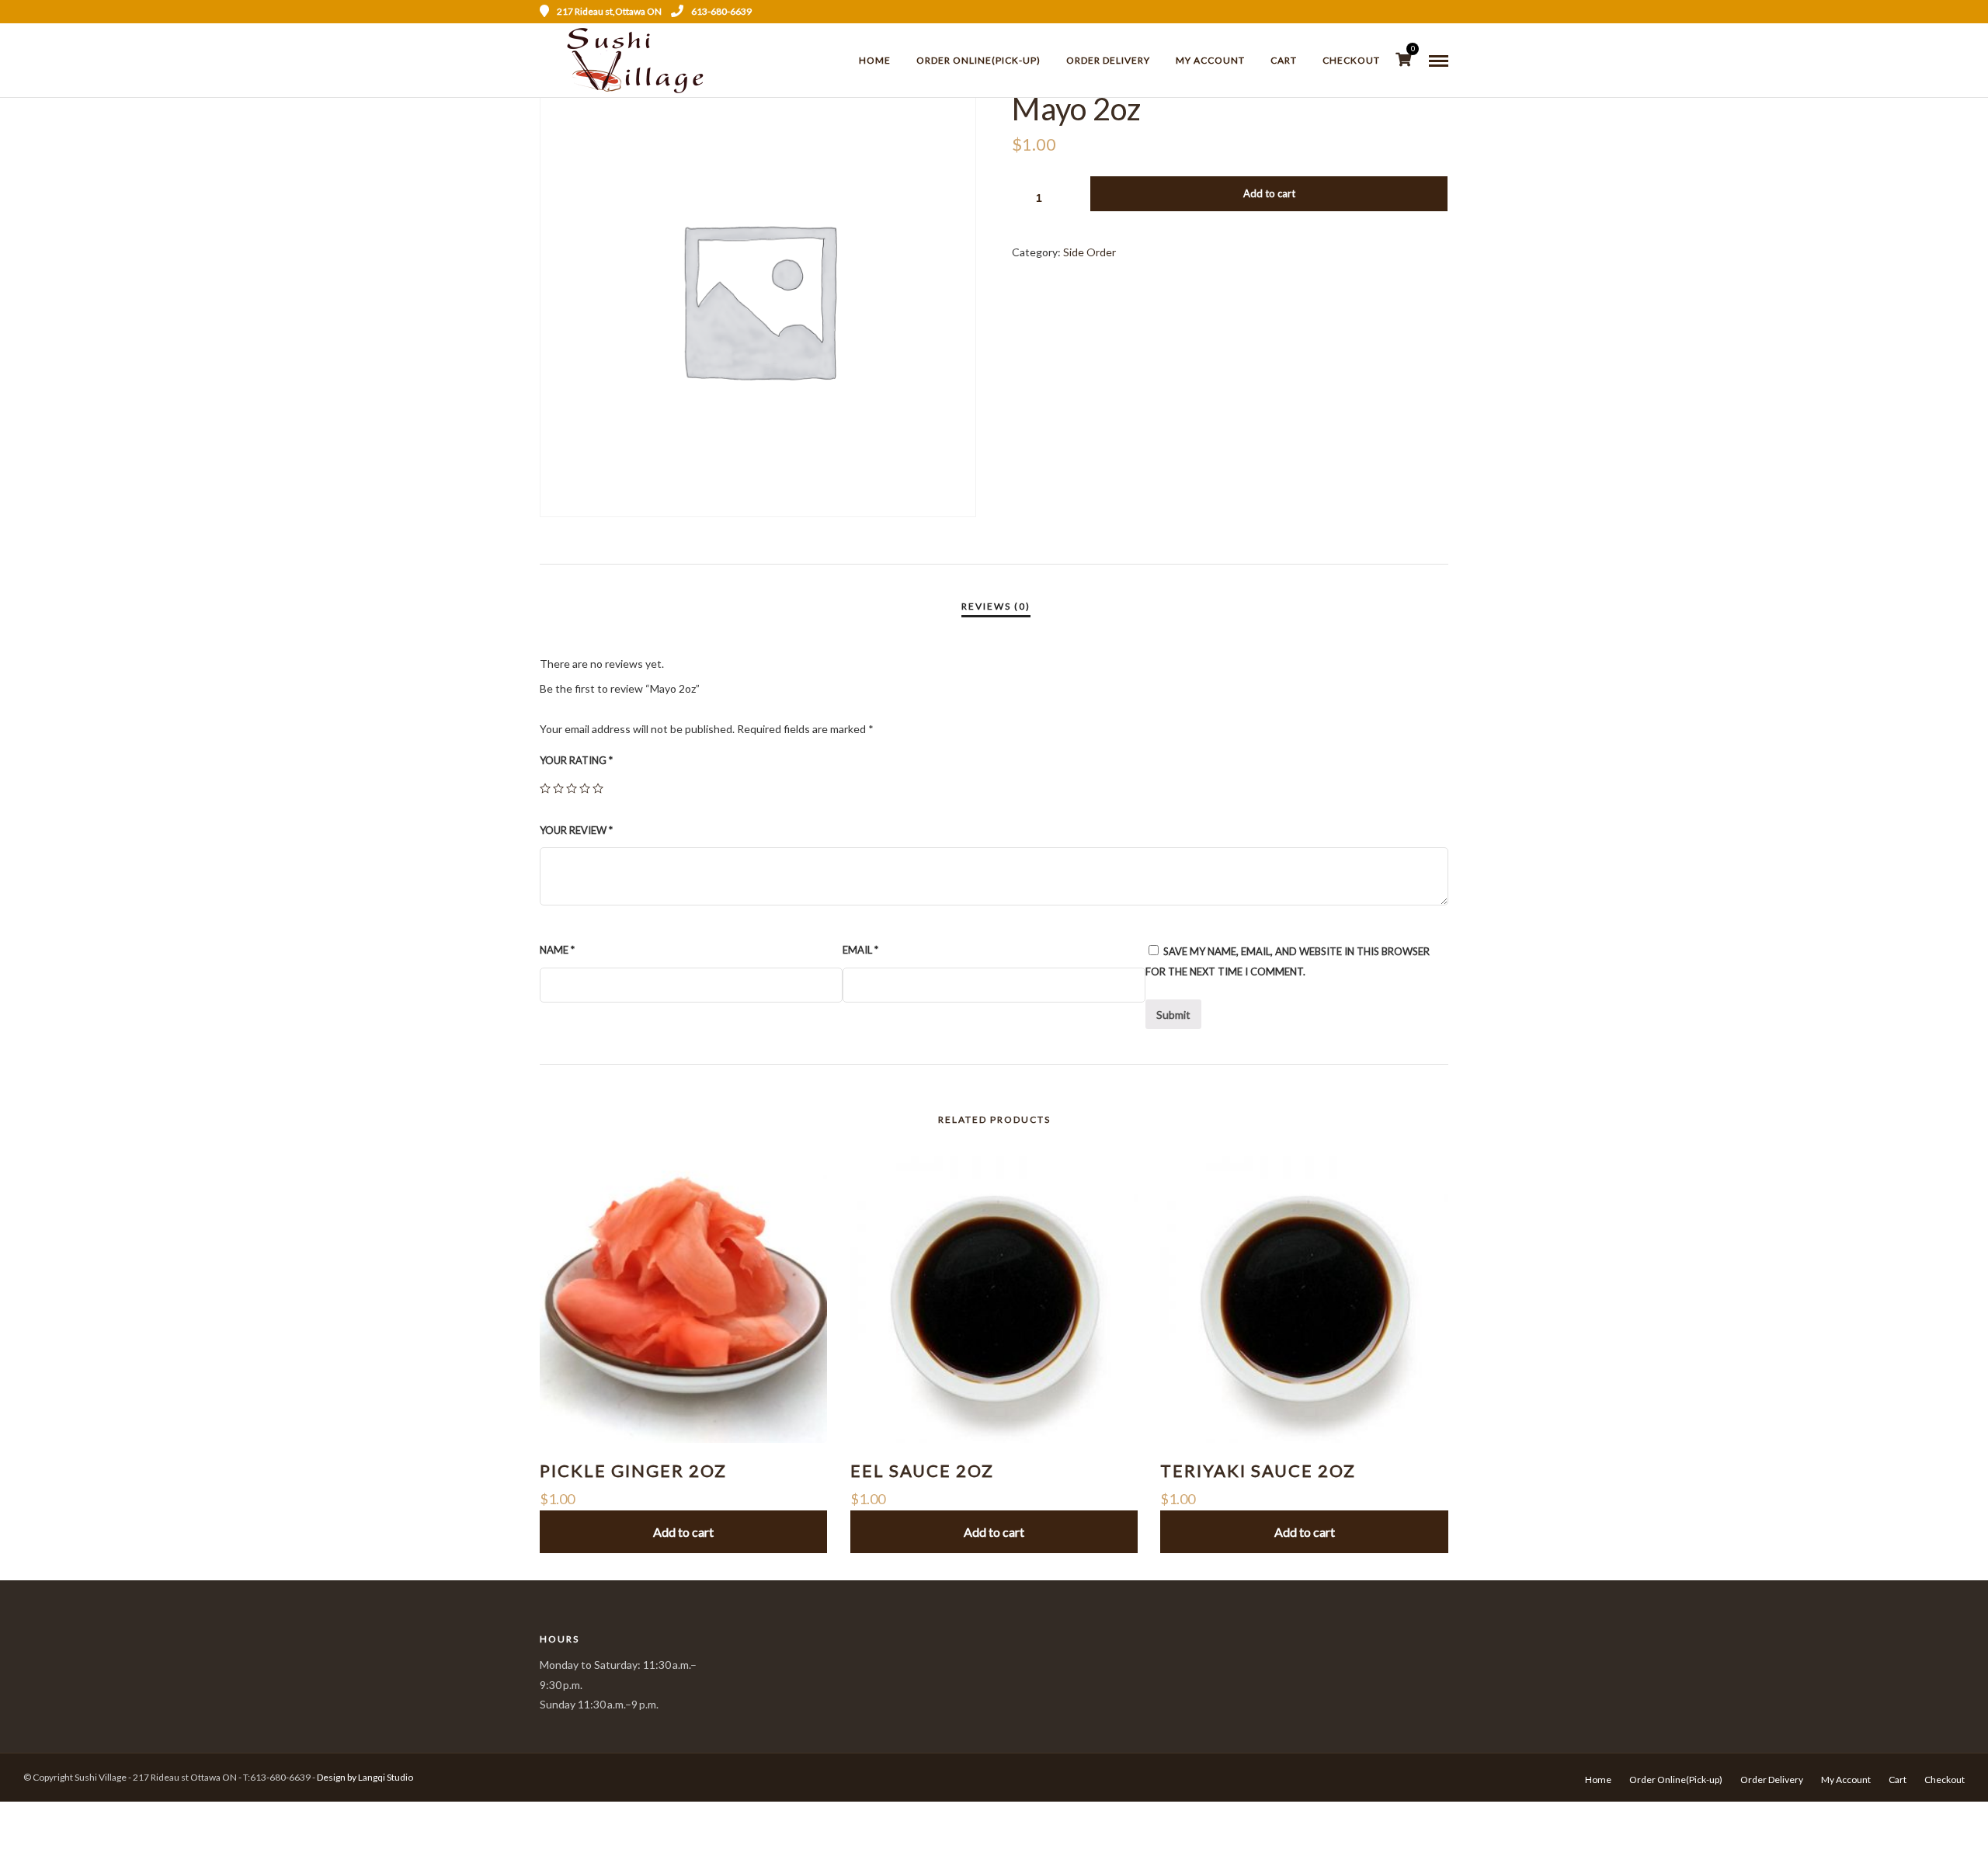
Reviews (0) (996, 606)
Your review (576, 830)
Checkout (1351, 60)
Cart (1284, 60)
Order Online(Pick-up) (978, 60)
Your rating (576, 760)
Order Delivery (1108, 60)
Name (557, 950)
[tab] (996, 606)
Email (860, 950)
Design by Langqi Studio (365, 1777)
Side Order (1090, 252)
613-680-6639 (721, 11)
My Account (1210, 60)
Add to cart (1269, 193)
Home (875, 60)
